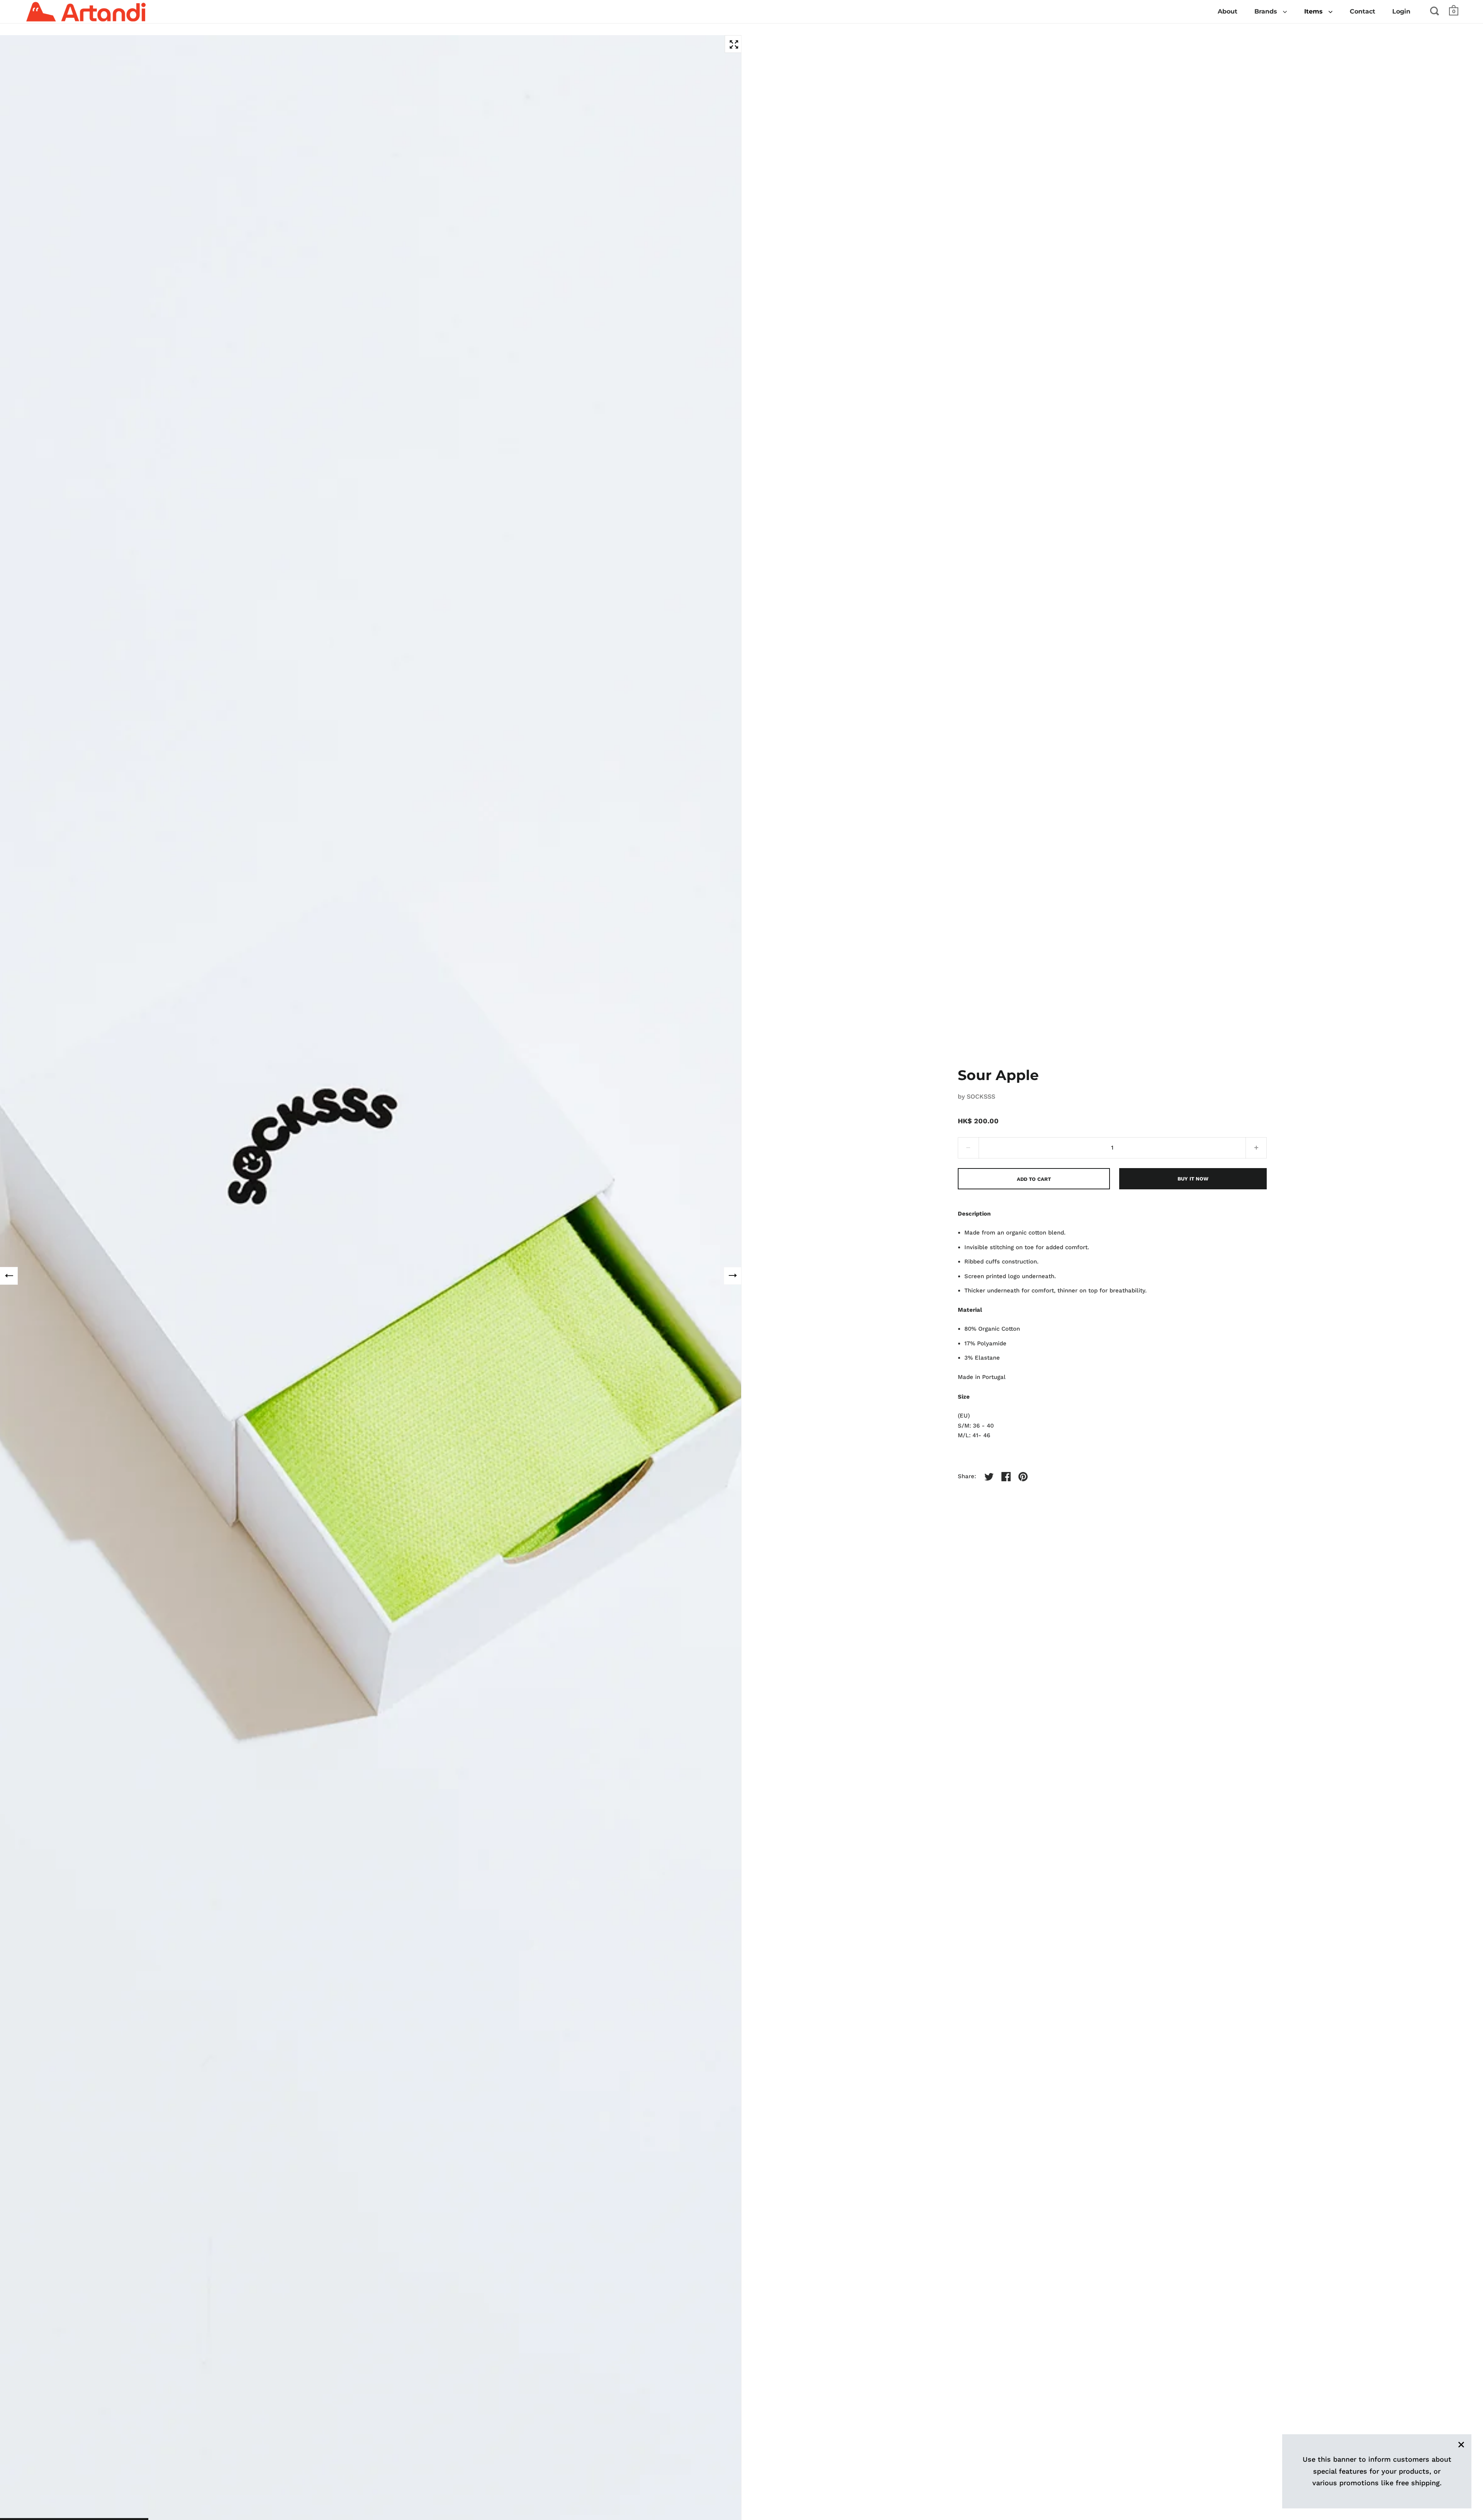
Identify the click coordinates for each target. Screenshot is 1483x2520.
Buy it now (1193, 1179)
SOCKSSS (981, 1096)
